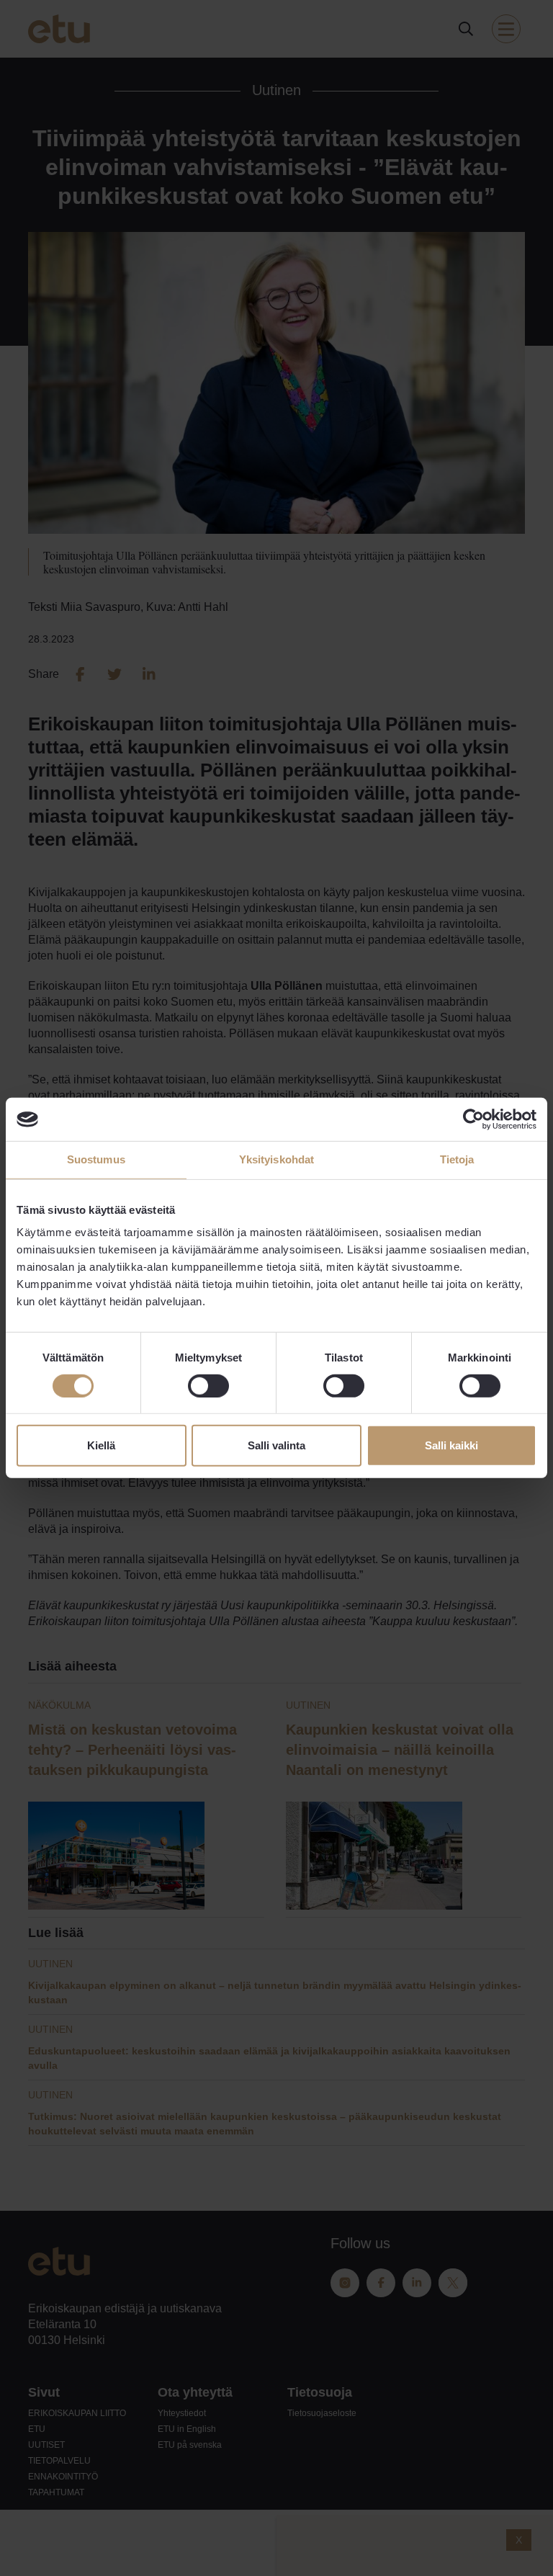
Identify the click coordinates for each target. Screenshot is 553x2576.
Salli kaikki (451, 1445)
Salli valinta (276, 1445)
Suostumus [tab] (96, 1159)
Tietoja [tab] (457, 1159)
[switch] (208, 1386)
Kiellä (101, 1445)
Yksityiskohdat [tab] (276, 1159)
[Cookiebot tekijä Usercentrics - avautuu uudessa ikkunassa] (473, 1119)
